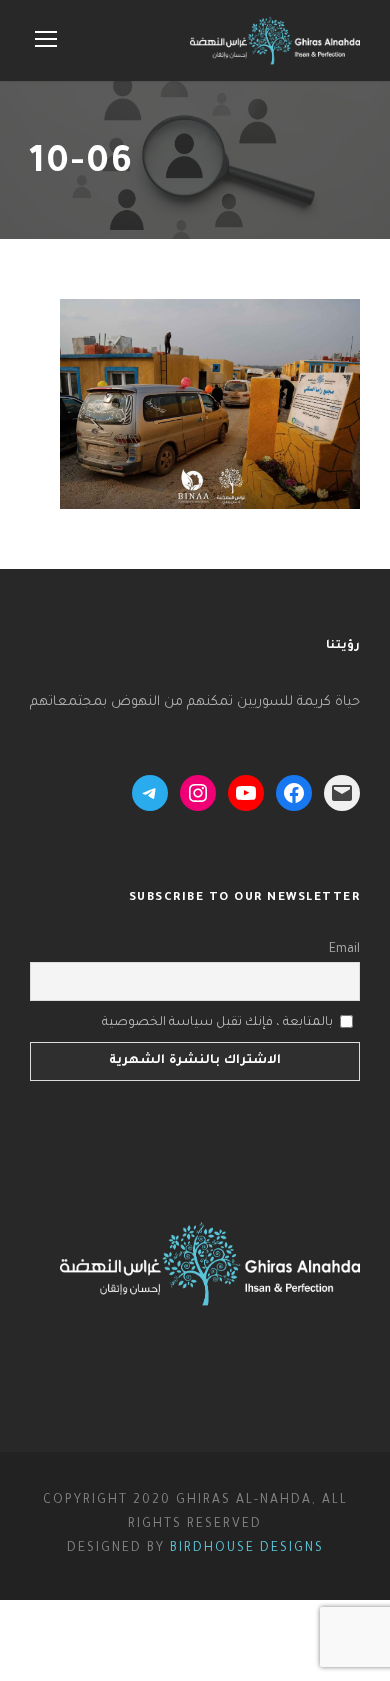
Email (344, 950)
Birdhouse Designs (247, 1549)
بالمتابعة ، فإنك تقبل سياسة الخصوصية (217, 1023)
